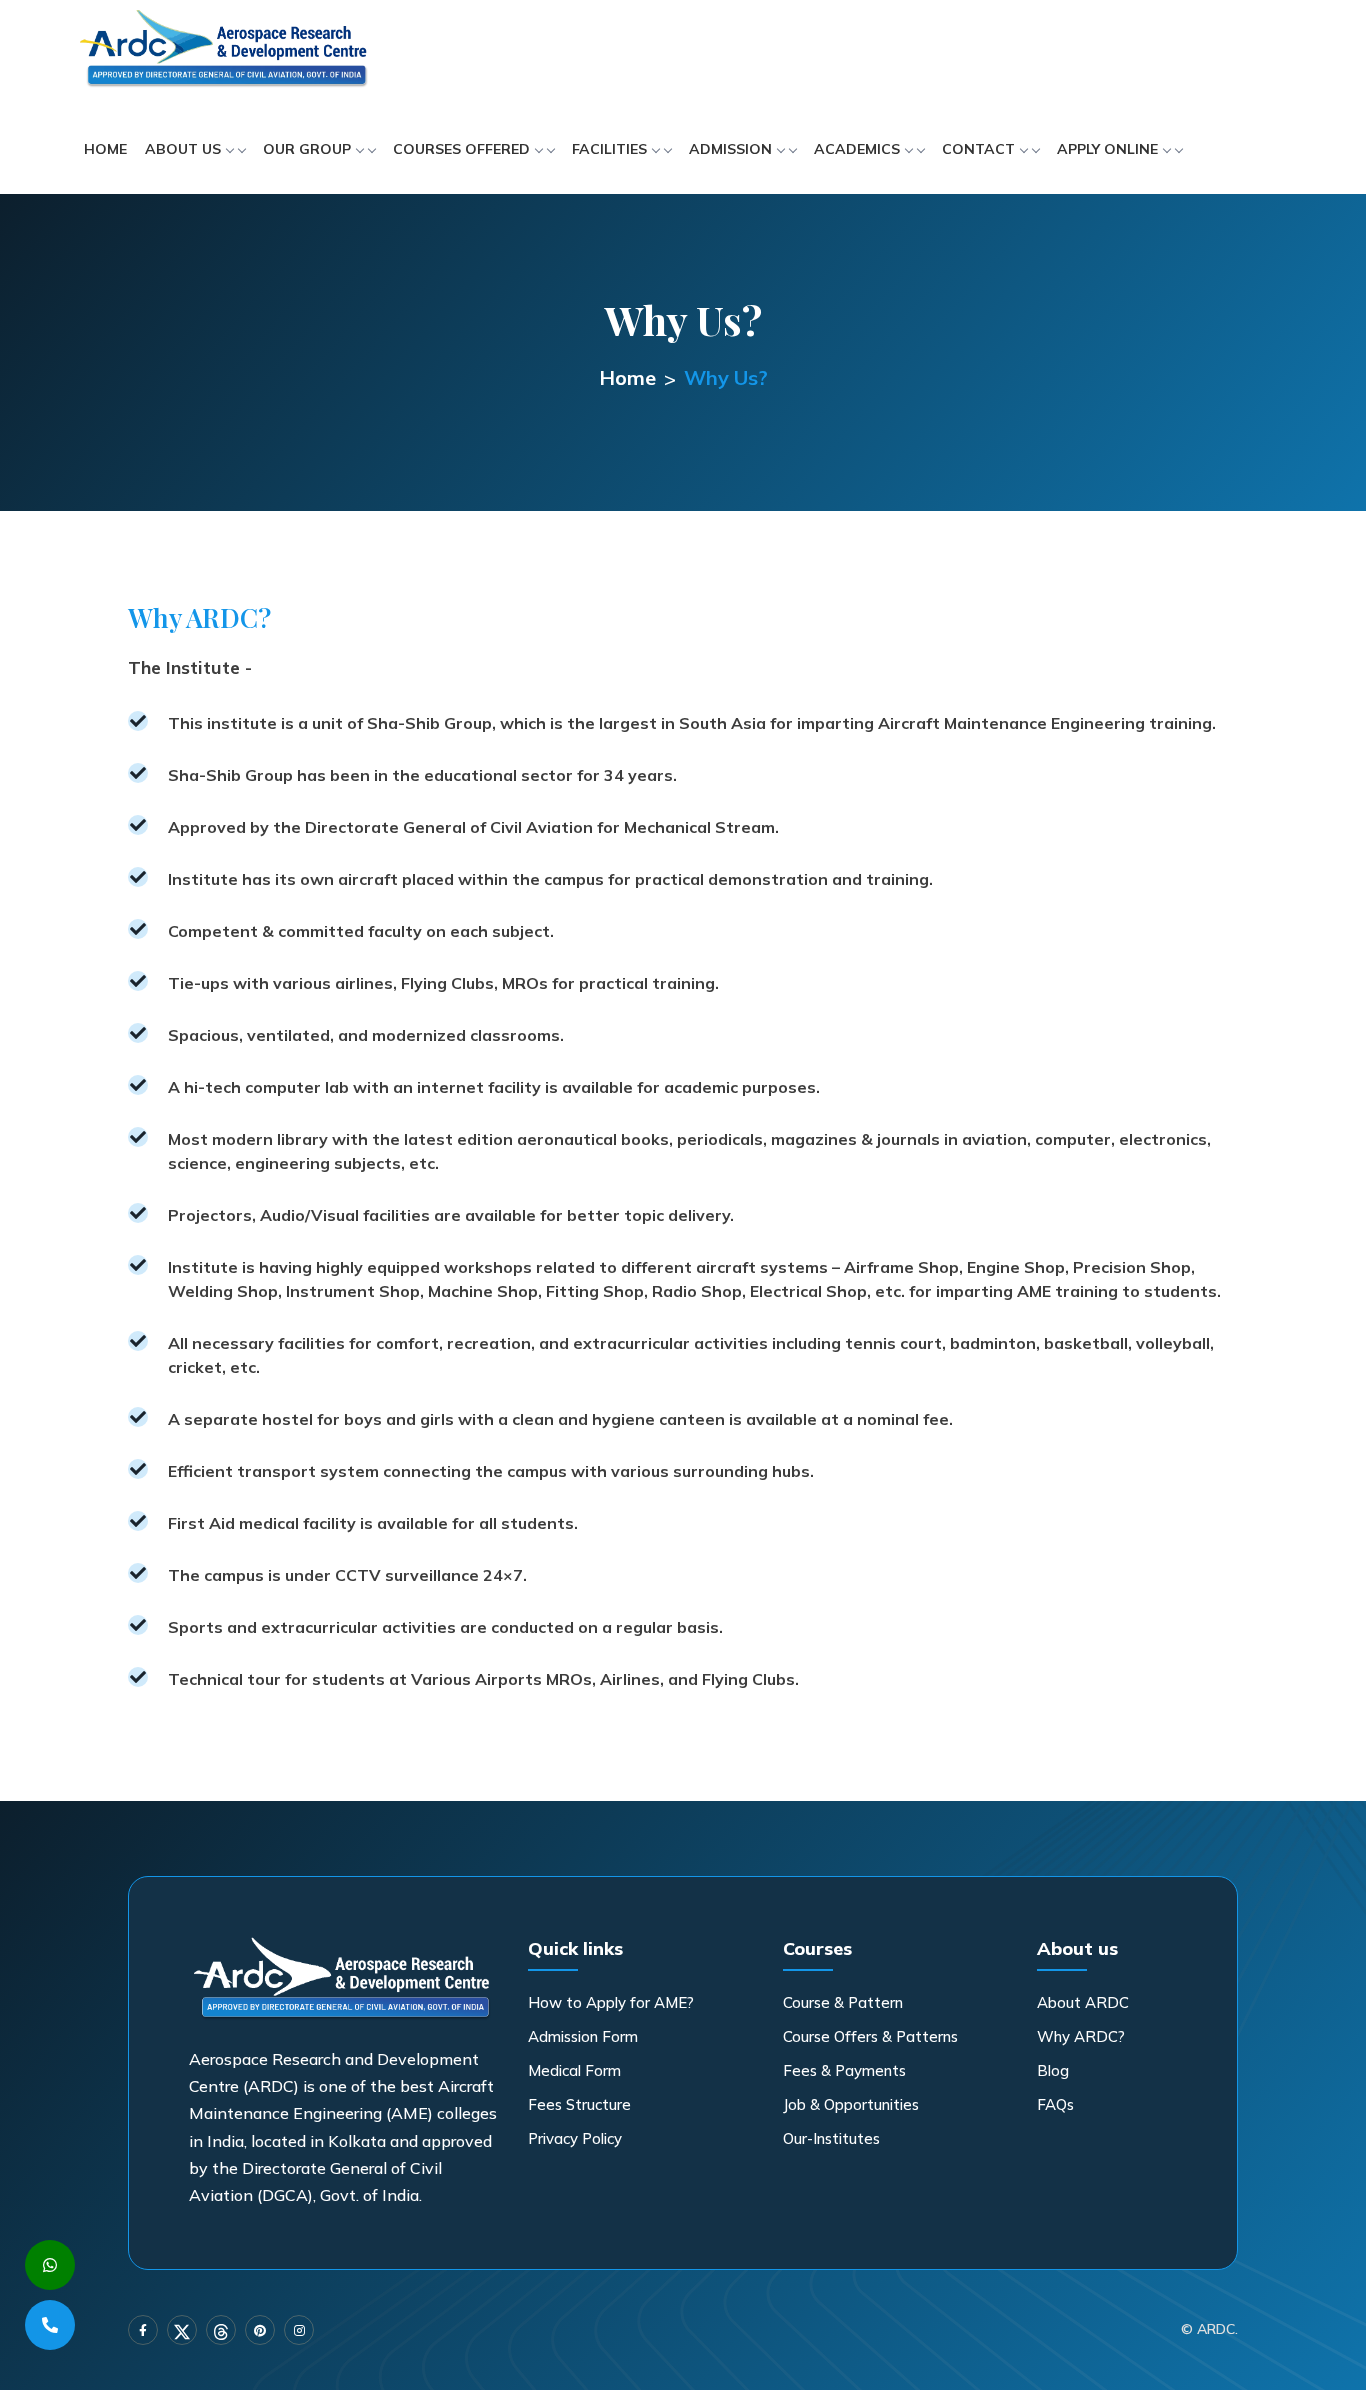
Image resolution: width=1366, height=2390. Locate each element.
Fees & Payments (844, 2070)
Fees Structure (579, 2104)
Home (105, 149)
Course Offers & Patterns (870, 2036)
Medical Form (574, 2070)
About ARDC (1083, 2002)
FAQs (1055, 2104)
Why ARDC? (1081, 2036)
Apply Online (1107, 149)
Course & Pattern (843, 2002)
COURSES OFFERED (461, 149)
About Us (183, 149)
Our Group (307, 149)
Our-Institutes (831, 2138)
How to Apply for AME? (611, 2002)
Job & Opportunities (851, 2104)
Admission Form (583, 2036)
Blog (1053, 2070)
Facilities (609, 149)
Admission (730, 149)
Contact (978, 149)
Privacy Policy (575, 2138)
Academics (857, 149)
